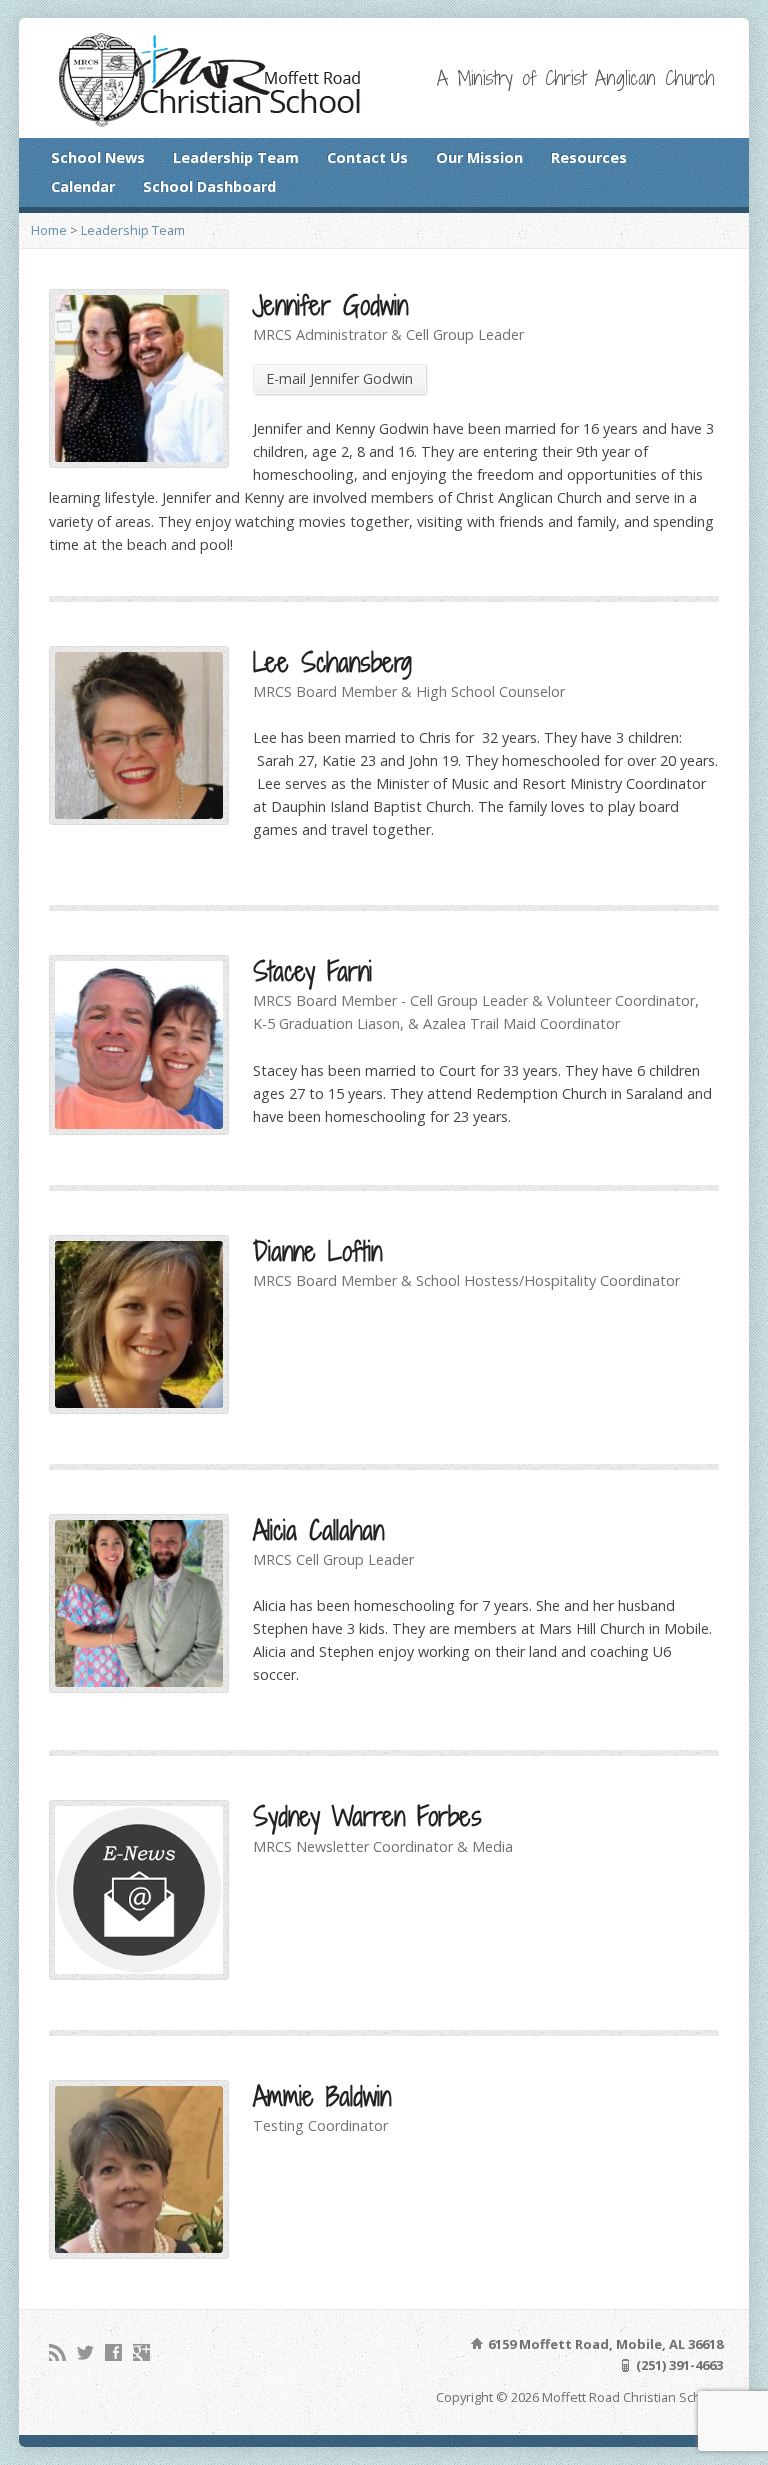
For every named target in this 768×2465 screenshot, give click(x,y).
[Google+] (141, 2352)
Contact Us (367, 157)
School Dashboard (209, 186)
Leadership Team (236, 157)
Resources (589, 157)
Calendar (83, 186)
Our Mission (479, 157)
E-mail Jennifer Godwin (339, 378)
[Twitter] (85, 2352)
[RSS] (57, 2352)
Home (49, 230)
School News (98, 157)
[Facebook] (113, 2352)
